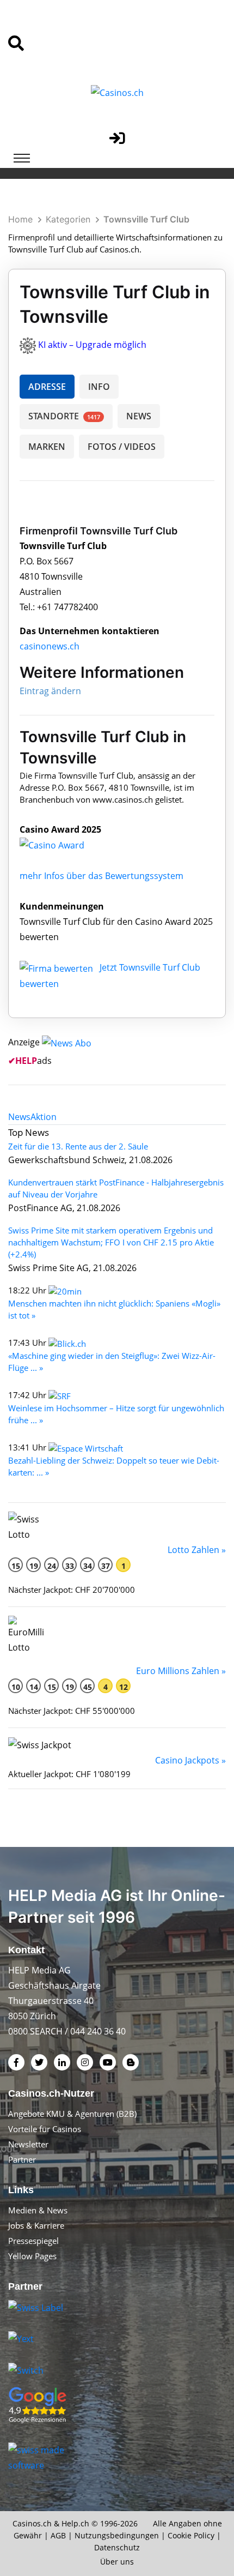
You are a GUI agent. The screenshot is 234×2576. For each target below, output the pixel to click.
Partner (22, 2159)
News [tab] (19, 1117)
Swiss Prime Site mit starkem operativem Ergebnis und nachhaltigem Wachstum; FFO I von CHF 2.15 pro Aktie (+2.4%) (111, 1242)
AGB (58, 2535)
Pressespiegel (33, 2241)
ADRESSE (47, 387)
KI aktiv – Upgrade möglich (92, 345)
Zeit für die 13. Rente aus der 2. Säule (78, 1146)
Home (20, 219)
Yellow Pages (32, 2256)
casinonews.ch (50, 646)
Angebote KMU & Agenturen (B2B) (72, 2114)
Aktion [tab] (44, 1117)
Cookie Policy (191, 2535)
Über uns (117, 2562)
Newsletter (28, 2144)
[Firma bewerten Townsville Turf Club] (57, 967)
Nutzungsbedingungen (117, 2535)
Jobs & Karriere (36, 2225)
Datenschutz (117, 2547)
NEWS (139, 416)
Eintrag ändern (50, 691)
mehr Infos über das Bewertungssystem (101, 876)
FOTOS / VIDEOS (122, 447)
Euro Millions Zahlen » (181, 1671)
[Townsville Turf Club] (60, 845)
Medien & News (38, 2210)
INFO (99, 387)
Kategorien (68, 219)
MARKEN (47, 447)
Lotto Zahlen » (197, 1550)
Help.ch (75, 2523)
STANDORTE (64, 416)
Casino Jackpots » (190, 1760)
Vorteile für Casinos (45, 2129)
